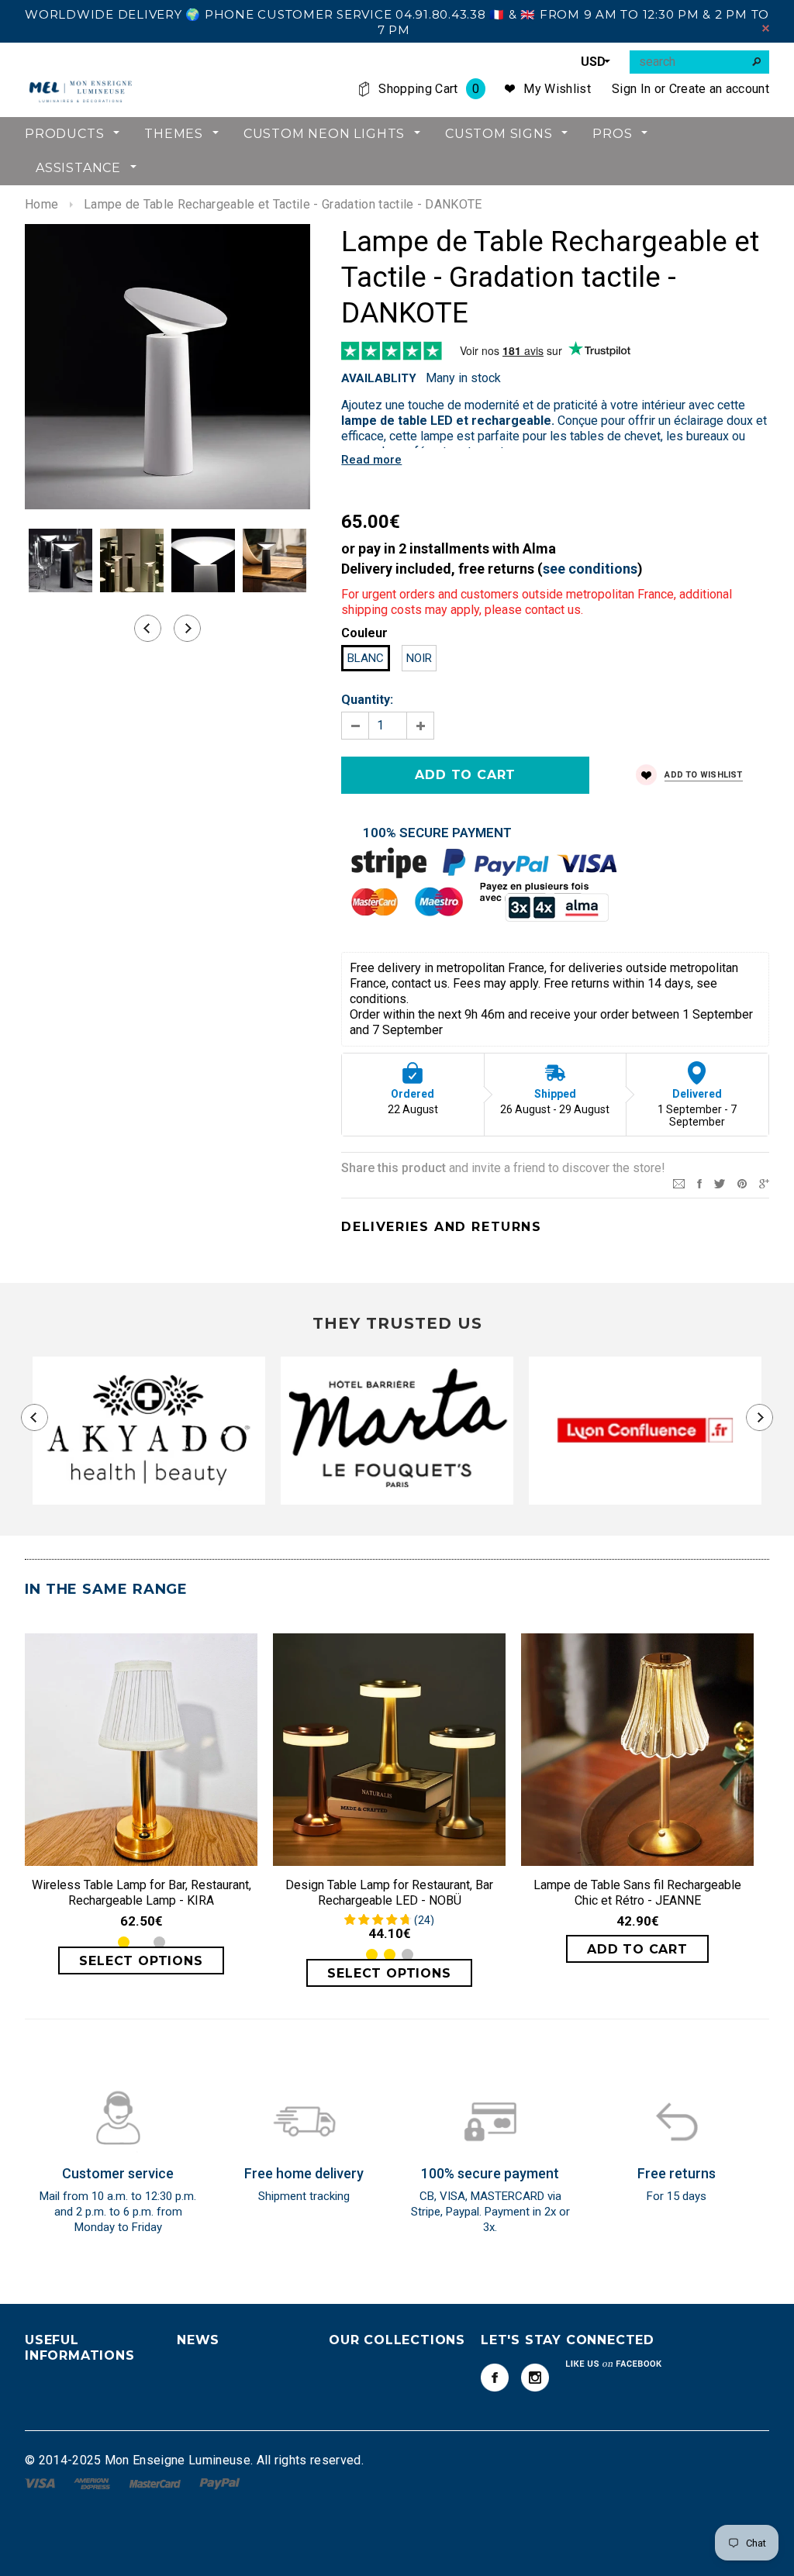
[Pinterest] (742, 1183)
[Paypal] (220, 2483)
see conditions (590, 569)
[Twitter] (720, 1183)
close (766, 28)
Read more (371, 460)
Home (41, 204)
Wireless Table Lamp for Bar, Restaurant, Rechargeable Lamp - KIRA (142, 1893)
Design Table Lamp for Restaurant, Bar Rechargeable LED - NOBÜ (389, 1893)
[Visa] (41, 2483)
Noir (419, 658)
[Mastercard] (157, 2483)
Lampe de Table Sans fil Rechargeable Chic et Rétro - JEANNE (637, 1893)
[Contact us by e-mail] (679, 1183)
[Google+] (764, 1183)
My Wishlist (557, 89)
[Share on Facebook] (699, 1183)
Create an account (719, 89)
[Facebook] (495, 2378)
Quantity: (367, 700)
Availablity (379, 378)
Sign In (631, 89)
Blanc (366, 658)
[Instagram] (535, 2378)
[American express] (93, 2483)
